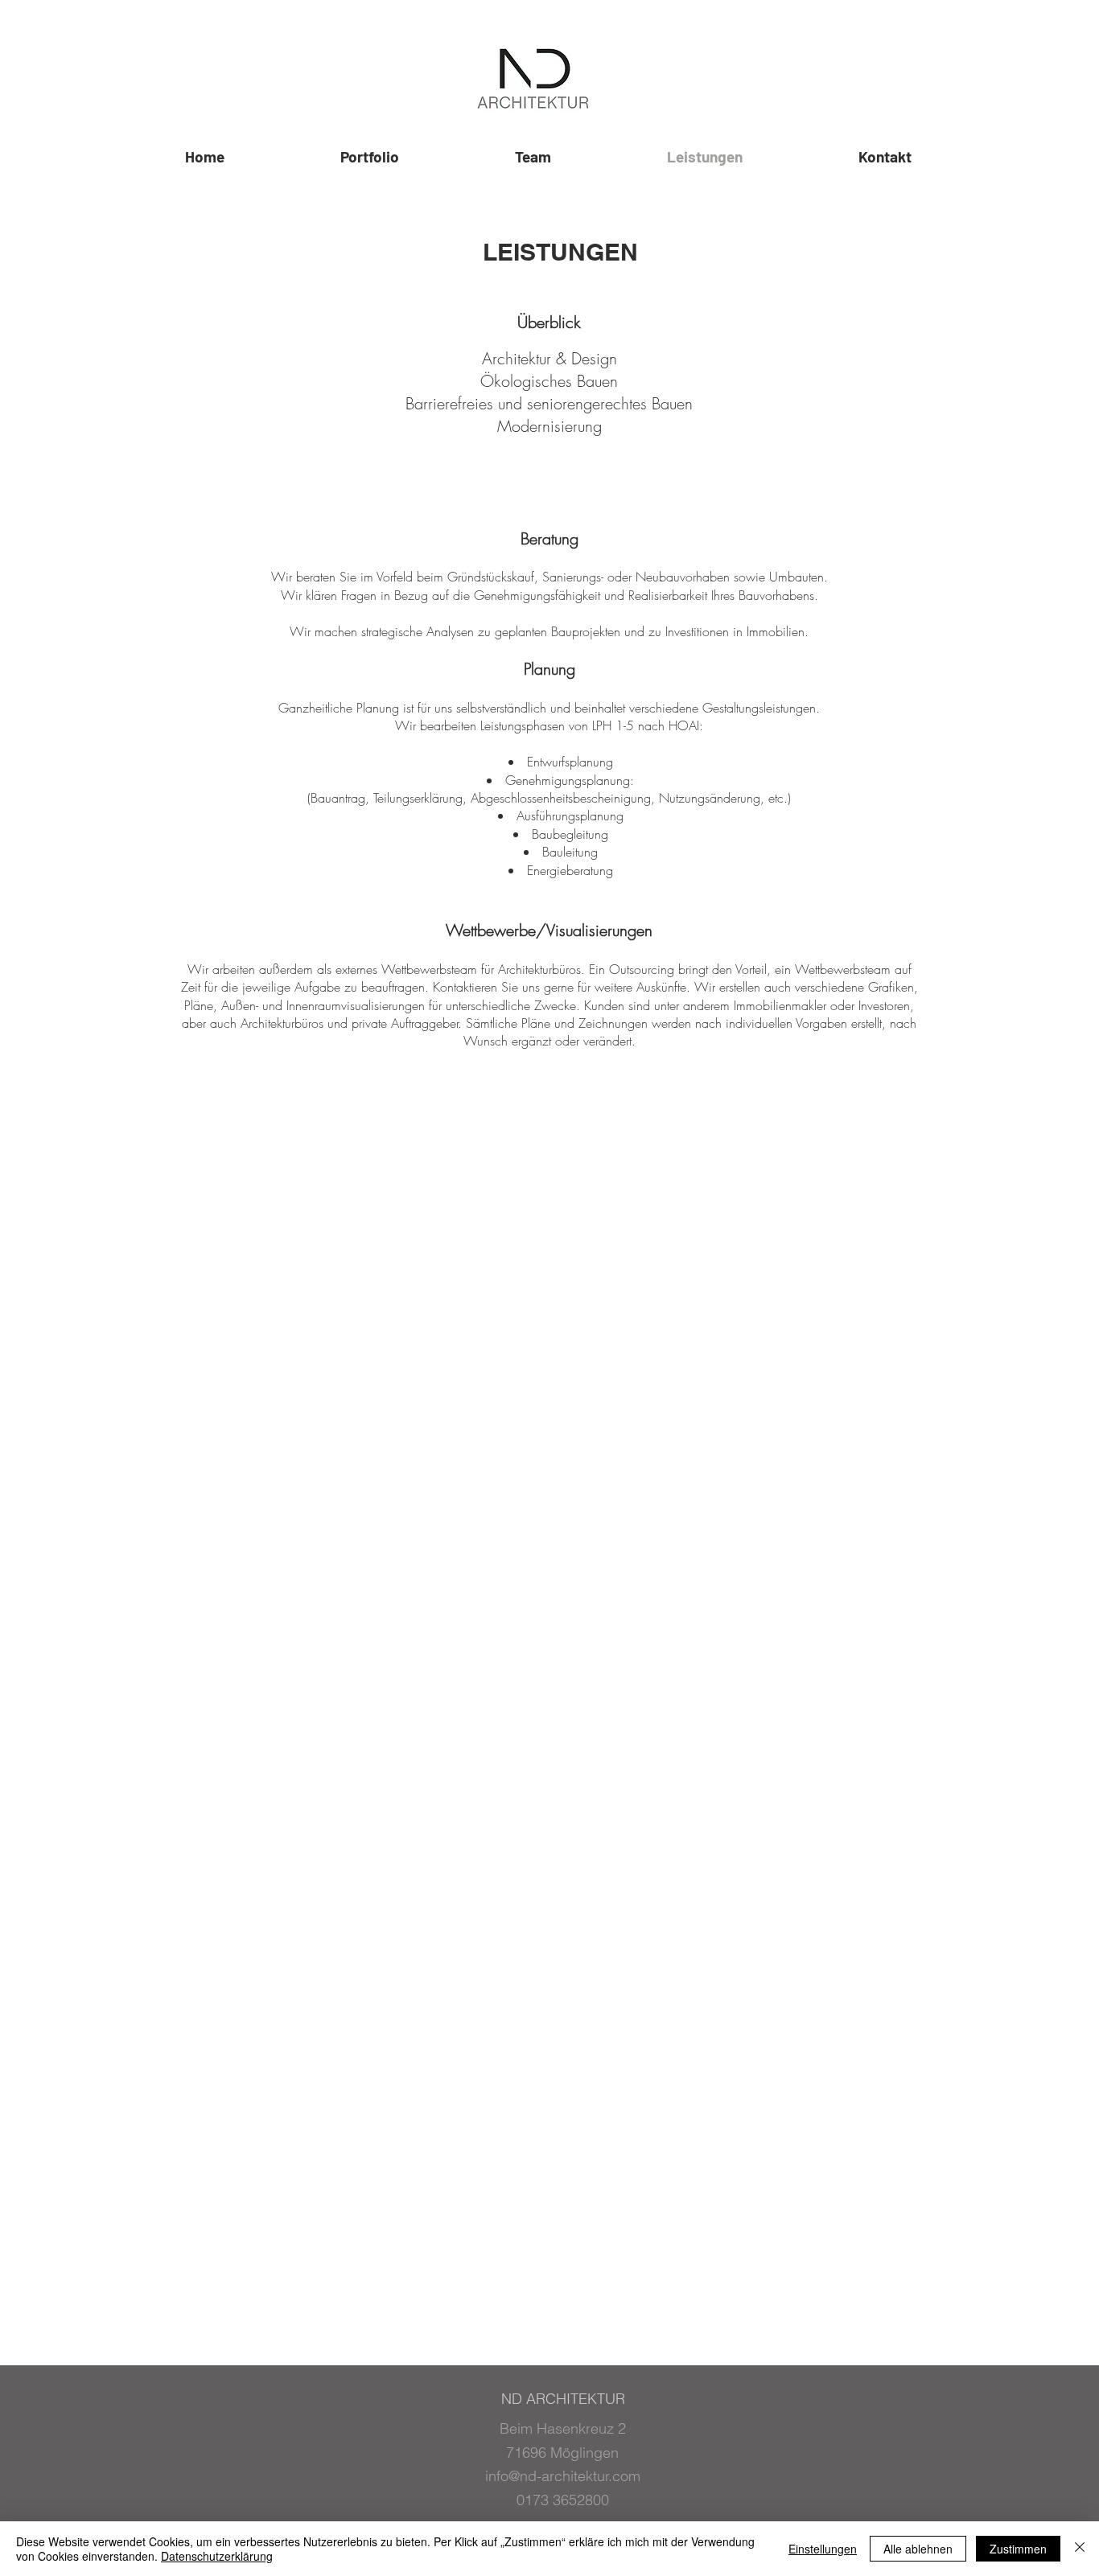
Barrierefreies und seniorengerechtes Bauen (549, 403)
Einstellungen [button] (823, 2549)
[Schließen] (1080, 2549)
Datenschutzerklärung (217, 2556)
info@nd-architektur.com (563, 2476)
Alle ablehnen (918, 2549)
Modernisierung (549, 426)
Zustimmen (1018, 2549)
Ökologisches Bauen (549, 381)
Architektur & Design (549, 358)
